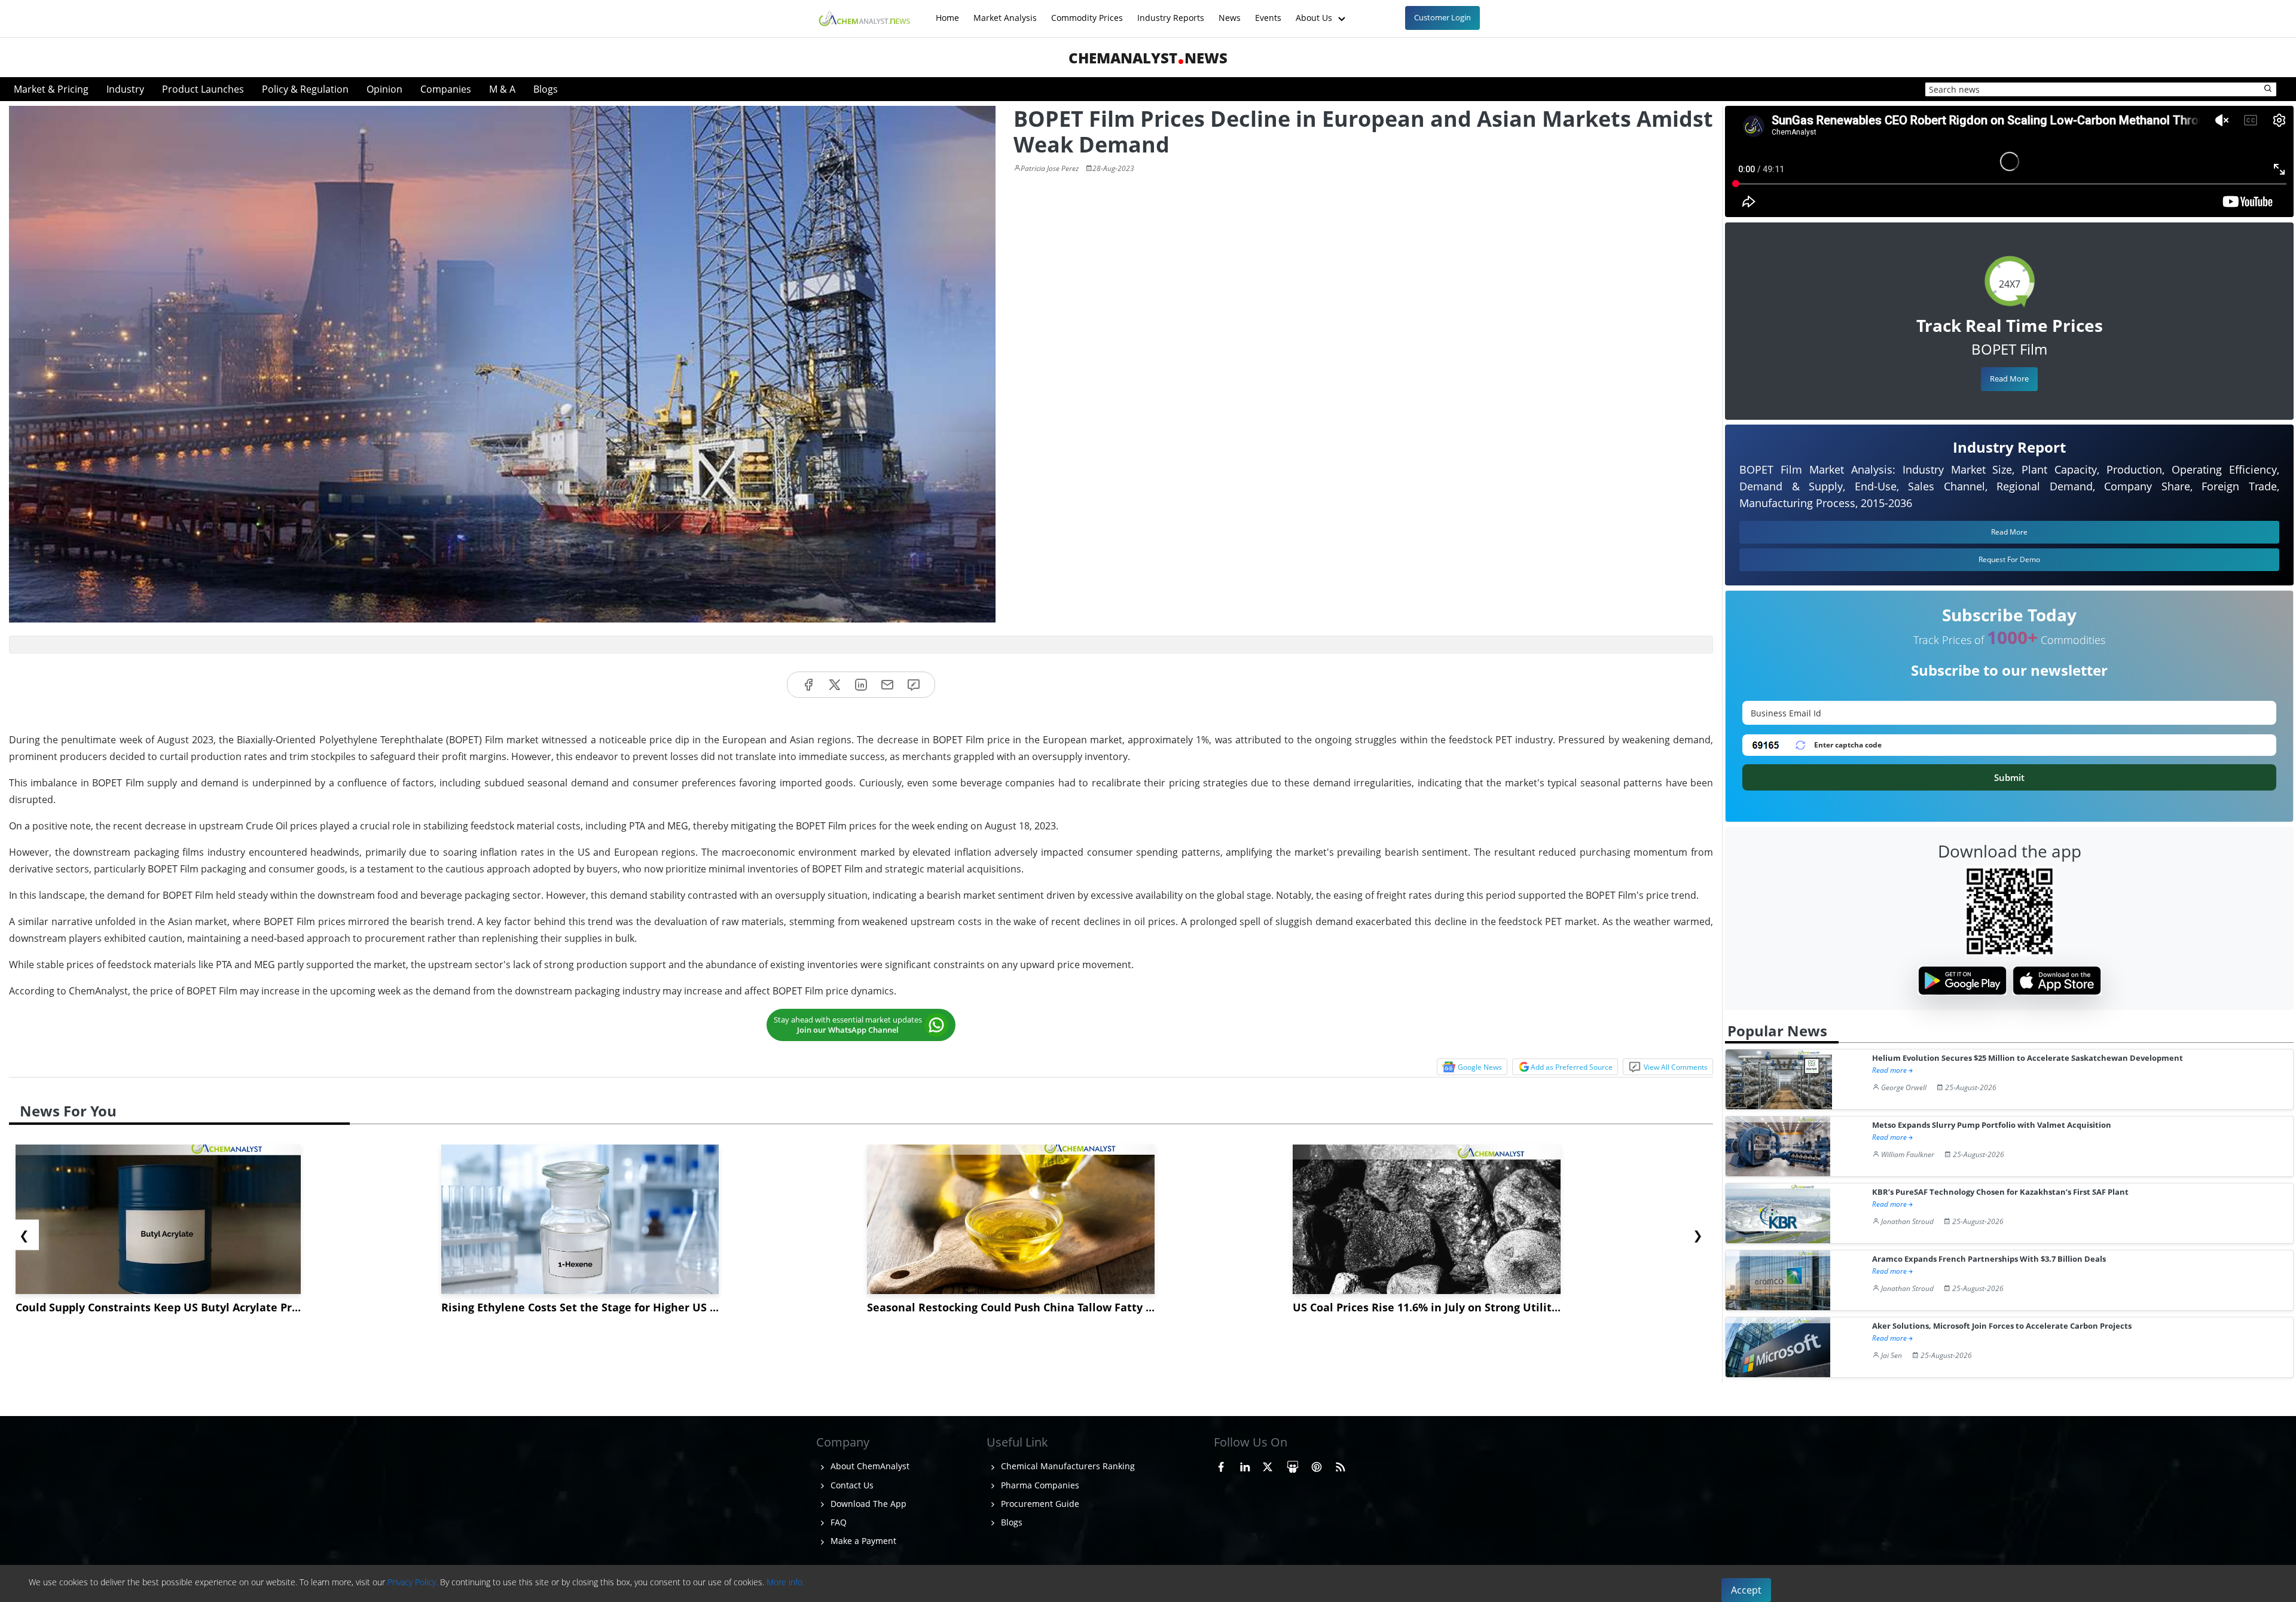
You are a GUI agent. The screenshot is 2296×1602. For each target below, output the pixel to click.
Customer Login (1442, 17)
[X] (835, 685)
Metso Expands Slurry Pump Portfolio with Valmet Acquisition (1992, 1125)
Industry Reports (1171, 12)
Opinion (384, 89)
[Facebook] (808, 685)
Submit (2009, 777)
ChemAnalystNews (1148, 58)
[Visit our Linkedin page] (1245, 1464)
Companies (446, 89)
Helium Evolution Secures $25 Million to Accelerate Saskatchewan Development (2028, 1058)
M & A (502, 89)
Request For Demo (2009, 559)
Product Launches (203, 89)
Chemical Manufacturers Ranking (1067, 1466)
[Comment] (914, 685)
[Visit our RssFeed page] (1341, 1464)
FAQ (837, 1522)
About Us (1315, 12)
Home (947, 12)
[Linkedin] (861, 685)
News (1230, 12)
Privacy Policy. (413, 1582)
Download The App (867, 1504)
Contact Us (851, 1485)
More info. (785, 1582)
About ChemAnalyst (869, 1466)
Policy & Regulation (305, 89)
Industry (125, 89)
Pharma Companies (1039, 1485)
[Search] (2268, 89)
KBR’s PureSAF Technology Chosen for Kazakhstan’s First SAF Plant (2000, 1192)
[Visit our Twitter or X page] (1268, 1464)
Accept (1746, 1590)
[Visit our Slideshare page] (1293, 1464)
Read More (2009, 379)
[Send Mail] (887, 685)
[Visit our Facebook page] (1221, 1464)
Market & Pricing (51, 89)
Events (1268, 12)
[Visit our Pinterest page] (1317, 1464)
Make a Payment (862, 1541)
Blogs (546, 89)
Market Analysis (1005, 12)
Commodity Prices (1087, 12)
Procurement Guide (1039, 1504)
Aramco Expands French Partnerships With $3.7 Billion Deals (1989, 1259)
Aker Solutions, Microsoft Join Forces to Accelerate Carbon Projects (2002, 1326)
